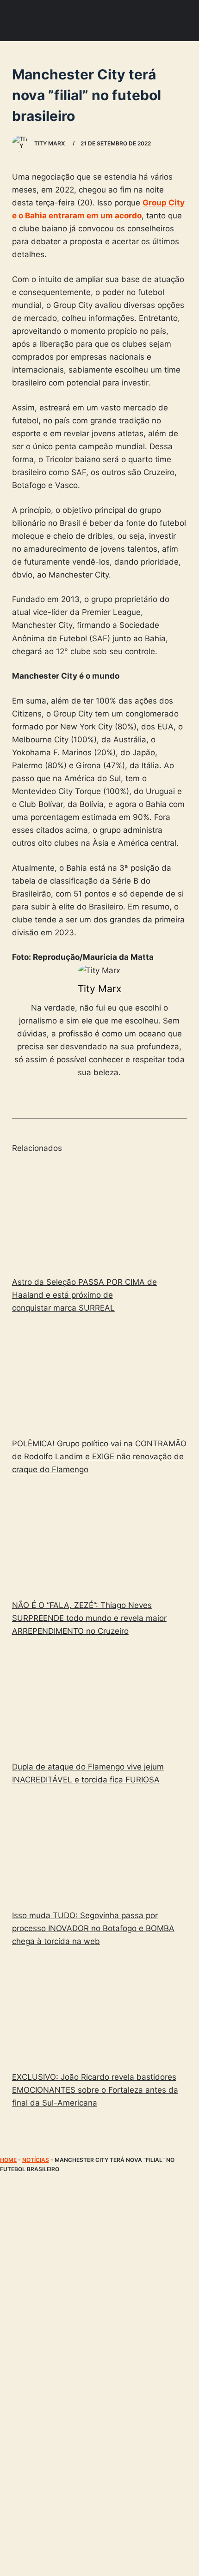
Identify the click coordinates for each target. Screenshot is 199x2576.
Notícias (36, 2160)
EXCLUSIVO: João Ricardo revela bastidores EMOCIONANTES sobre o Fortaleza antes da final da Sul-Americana (95, 2090)
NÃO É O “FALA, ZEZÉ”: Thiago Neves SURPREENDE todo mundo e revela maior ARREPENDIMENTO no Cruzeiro (89, 1618)
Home (8, 2160)
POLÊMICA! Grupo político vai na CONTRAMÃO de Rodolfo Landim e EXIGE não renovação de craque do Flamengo (99, 1457)
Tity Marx (99, 989)
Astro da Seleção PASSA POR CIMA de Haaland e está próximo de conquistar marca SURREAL (84, 1295)
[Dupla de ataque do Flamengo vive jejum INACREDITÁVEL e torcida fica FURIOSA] (99, 1700)
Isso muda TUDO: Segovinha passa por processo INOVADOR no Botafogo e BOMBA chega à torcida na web (93, 1928)
